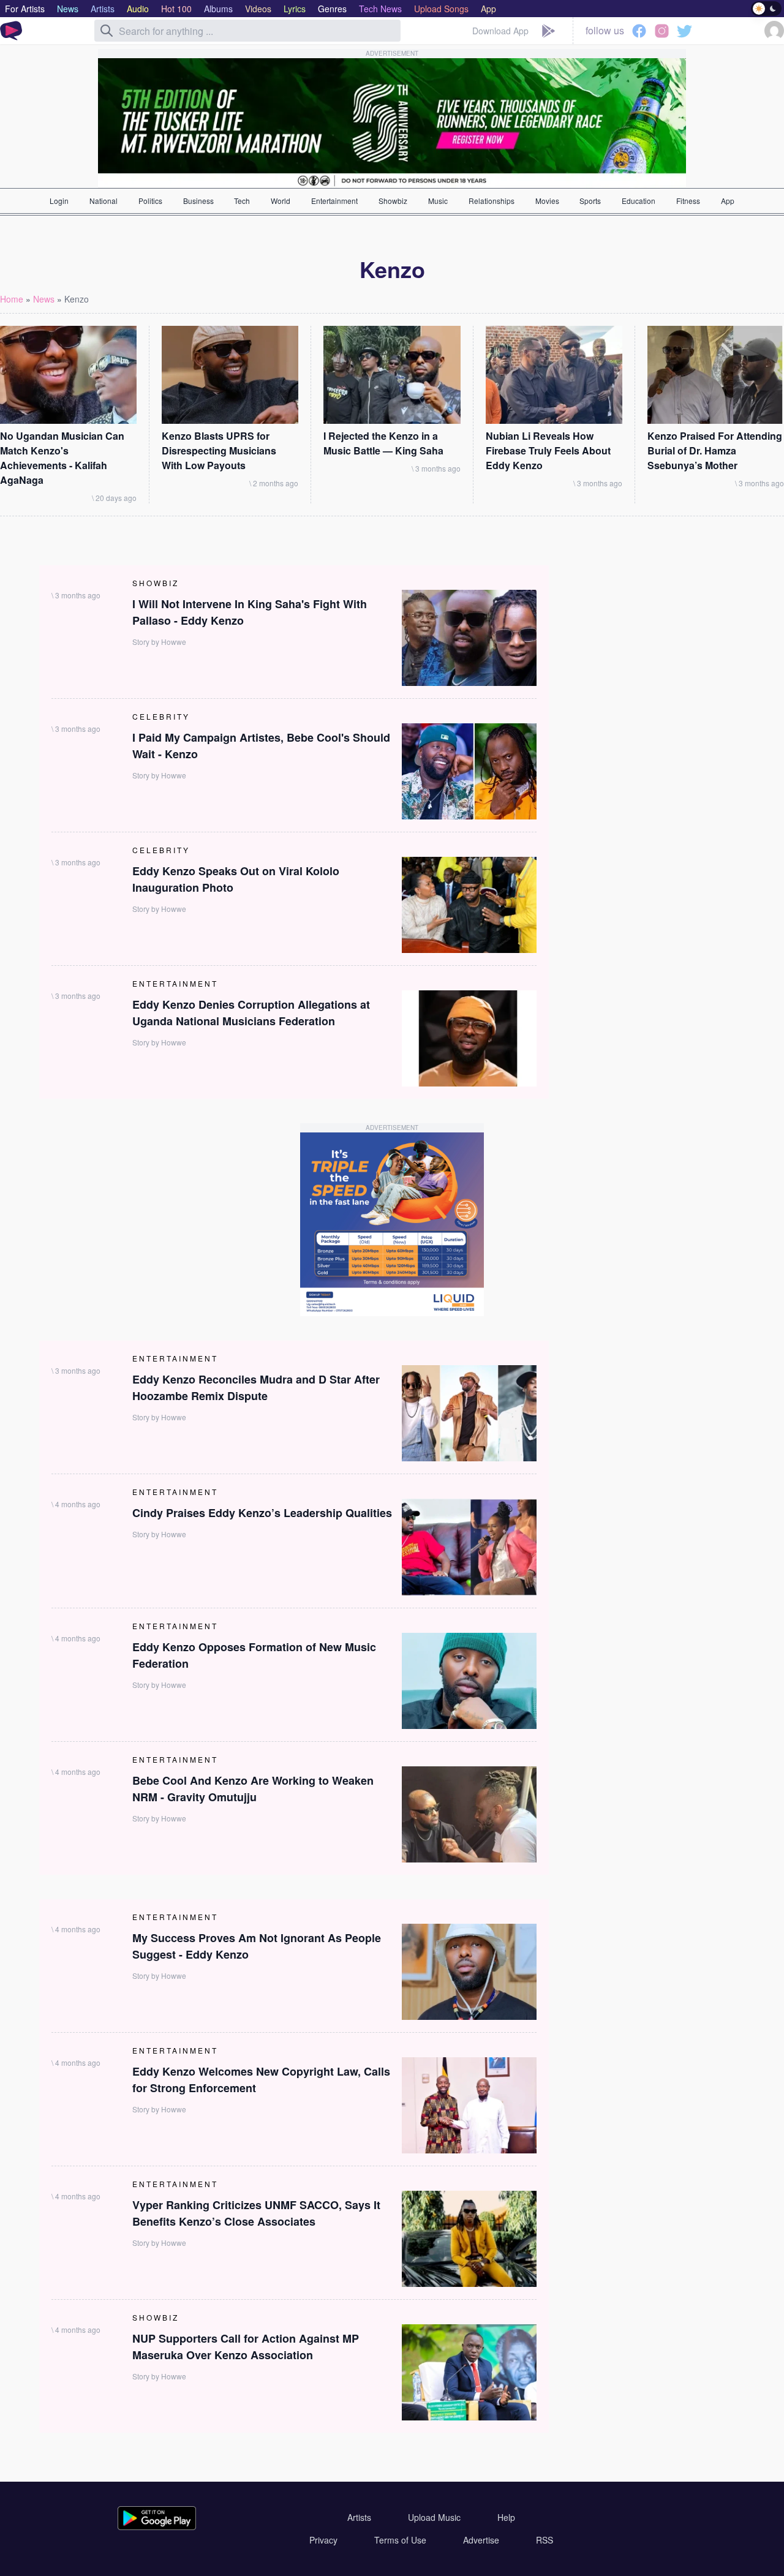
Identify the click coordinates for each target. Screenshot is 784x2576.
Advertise (481, 2540)
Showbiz (393, 201)
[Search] (107, 31)
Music (438, 201)
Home (12, 299)
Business (198, 201)
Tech (242, 201)
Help (506, 2517)
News (44, 299)
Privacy (323, 2540)
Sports (590, 201)
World (281, 201)
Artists (359, 2517)
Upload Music (434, 2517)
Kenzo (77, 299)
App (728, 201)
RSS (545, 2540)
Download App (500, 31)
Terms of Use (400, 2540)
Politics (150, 201)
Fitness (688, 201)
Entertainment (334, 201)
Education (639, 201)
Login (59, 201)
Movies (547, 201)
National (104, 201)
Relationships (492, 201)
